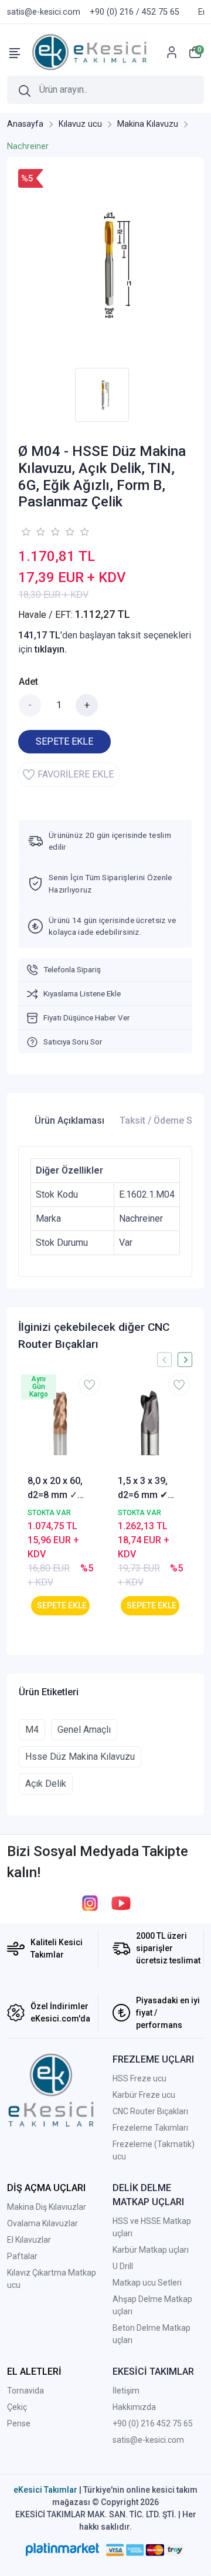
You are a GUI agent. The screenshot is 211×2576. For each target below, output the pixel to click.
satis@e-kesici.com (148, 2440)
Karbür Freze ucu (144, 2095)
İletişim (126, 2391)
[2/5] (33, 532)
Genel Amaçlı (84, 1730)
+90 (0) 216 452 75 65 (153, 2423)
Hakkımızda (134, 2407)
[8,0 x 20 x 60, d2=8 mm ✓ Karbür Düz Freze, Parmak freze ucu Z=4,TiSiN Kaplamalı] (60, 1422)
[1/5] (25, 532)
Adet (28, 682)
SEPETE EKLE (64, 741)
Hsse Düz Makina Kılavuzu (80, 1757)
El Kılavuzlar (29, 2240)
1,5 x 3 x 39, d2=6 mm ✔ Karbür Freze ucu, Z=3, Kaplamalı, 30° (148, 1489)
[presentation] (164, 1360)
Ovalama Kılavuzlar (42, 2223)
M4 (32, 1730)
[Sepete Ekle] (60, 1606)
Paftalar (22, 2256)
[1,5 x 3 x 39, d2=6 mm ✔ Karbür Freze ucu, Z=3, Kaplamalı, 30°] (151, 1422)
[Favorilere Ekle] (89, 1385)
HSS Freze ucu (139, 2078)
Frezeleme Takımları (150, 2128)
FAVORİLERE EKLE (76, 774)
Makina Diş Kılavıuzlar (47, 2207)
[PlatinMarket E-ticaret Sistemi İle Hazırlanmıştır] (62, 2550)
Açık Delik (46, 1784)
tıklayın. (51, 649)
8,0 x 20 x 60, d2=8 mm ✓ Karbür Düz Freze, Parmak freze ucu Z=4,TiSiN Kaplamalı (59, 1489)
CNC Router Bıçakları (150, 2111)
